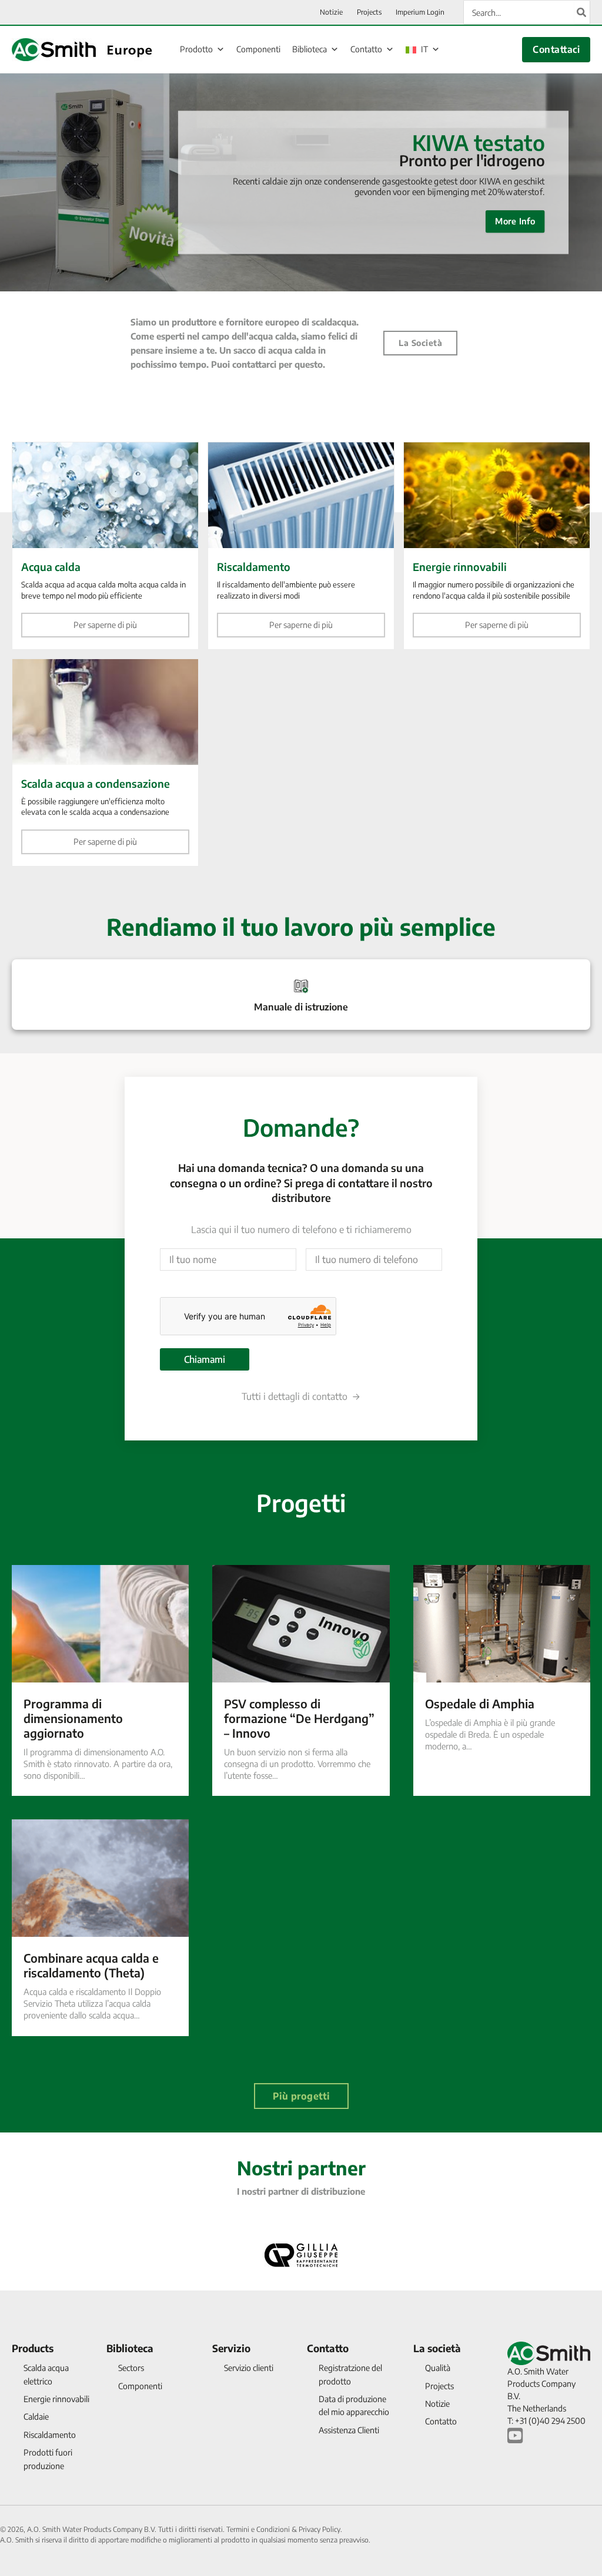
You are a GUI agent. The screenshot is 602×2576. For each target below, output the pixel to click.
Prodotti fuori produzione (48, 2459)
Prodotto (196, 49)
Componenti (258, 49)
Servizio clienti (249, 2368)
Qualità (438, 2368)
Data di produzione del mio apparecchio (354, 2405)
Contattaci (556, 49)
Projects (439, 2386)
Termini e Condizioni (258, 2529)
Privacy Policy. (320, 2529)
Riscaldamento (50, 2435)
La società (420, 343)
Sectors (131, 2368)
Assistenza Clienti (349, 2430)
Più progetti (301, 2096)
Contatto (366, 49)
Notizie (437, 2404)
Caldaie (36, 2417)
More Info (515, 221)
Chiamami (205, 1359)
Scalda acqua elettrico (46, 2374)
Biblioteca (310, 49)
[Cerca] (582, 12)
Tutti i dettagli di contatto (295, 1396)
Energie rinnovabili (56, 2399)
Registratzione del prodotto (350, 2374)
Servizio (231, 2348)
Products (33, 2348)
